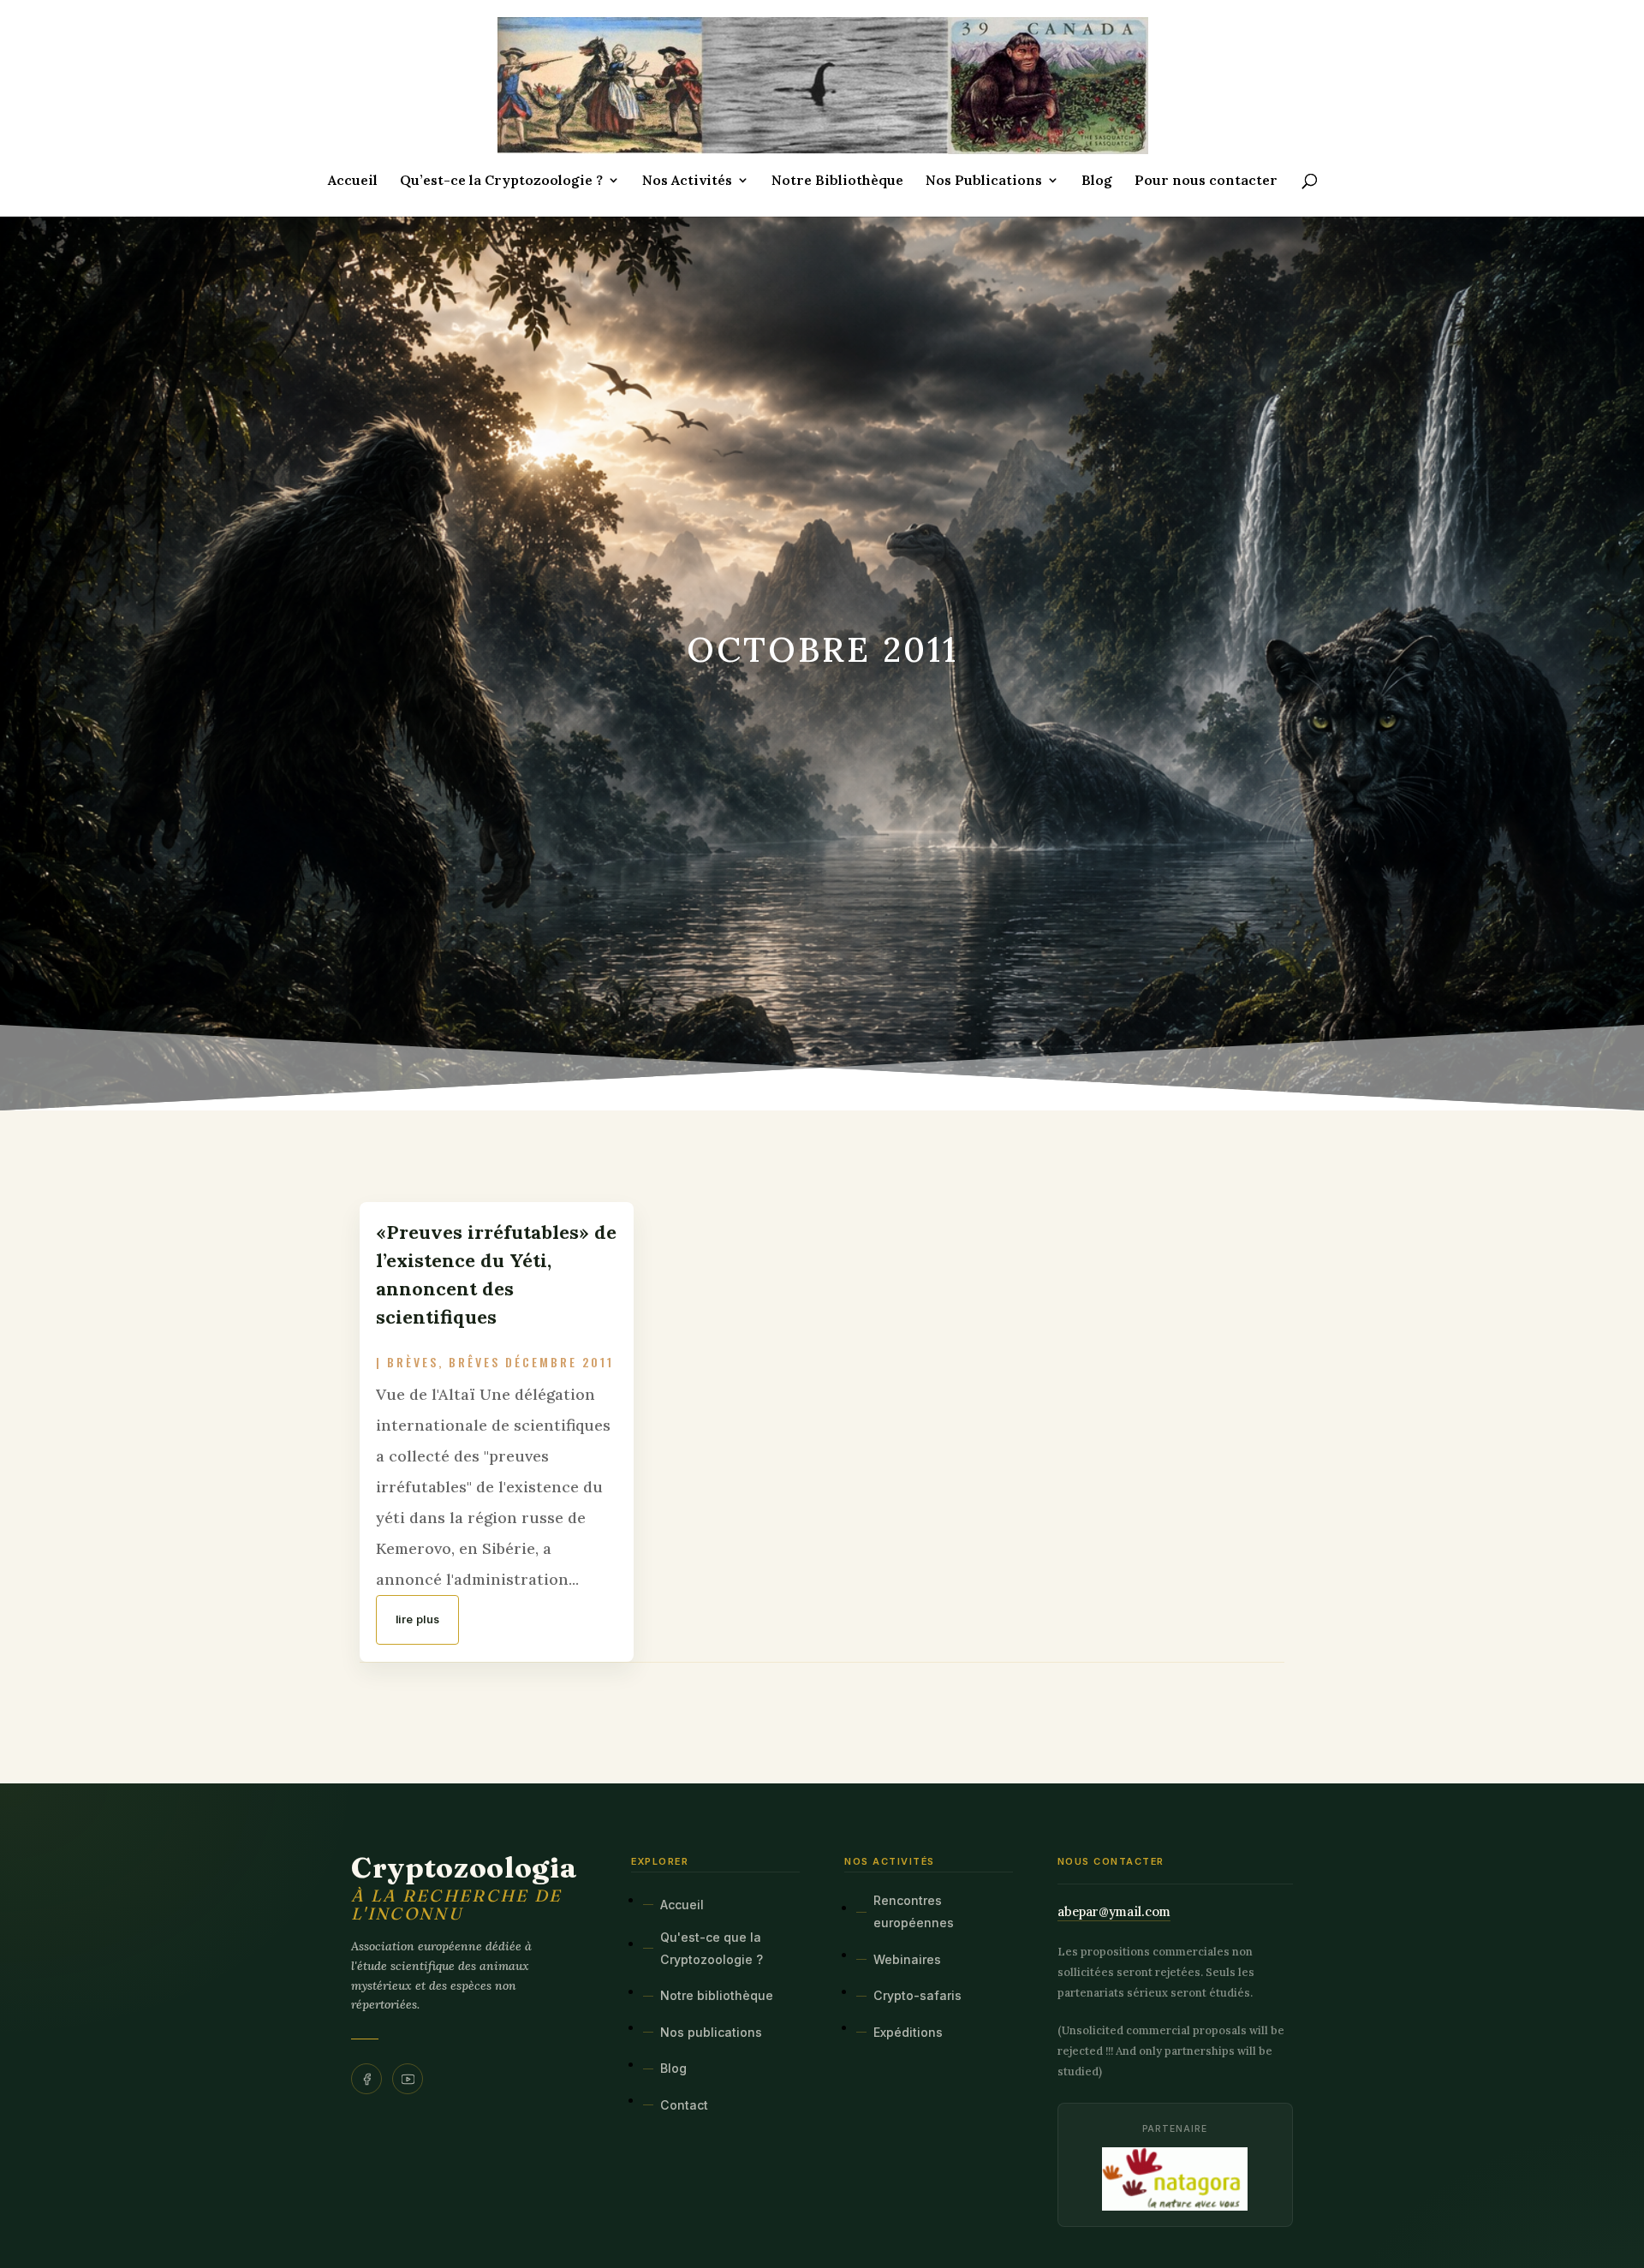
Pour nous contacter (1206, 181)
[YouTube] (408, 2079)
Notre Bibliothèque (837, 181)
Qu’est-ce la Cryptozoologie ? (501, 181)
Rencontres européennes (914, 1911)
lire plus (417, 1619)
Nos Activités (687, 181)
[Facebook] (366, 2079)
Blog (1097, 181)
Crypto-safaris (917, 1995)
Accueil (353, 181)
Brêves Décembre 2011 (531, 1362)
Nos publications (711, 2032)
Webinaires (907, 1959)
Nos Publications (984, 181)
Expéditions (908, 2032)
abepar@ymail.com (1114, 1911)
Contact (684, 2105)
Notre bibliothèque (717, 1995)
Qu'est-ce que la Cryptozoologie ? (712, 1948)
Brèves (413, 1362)
